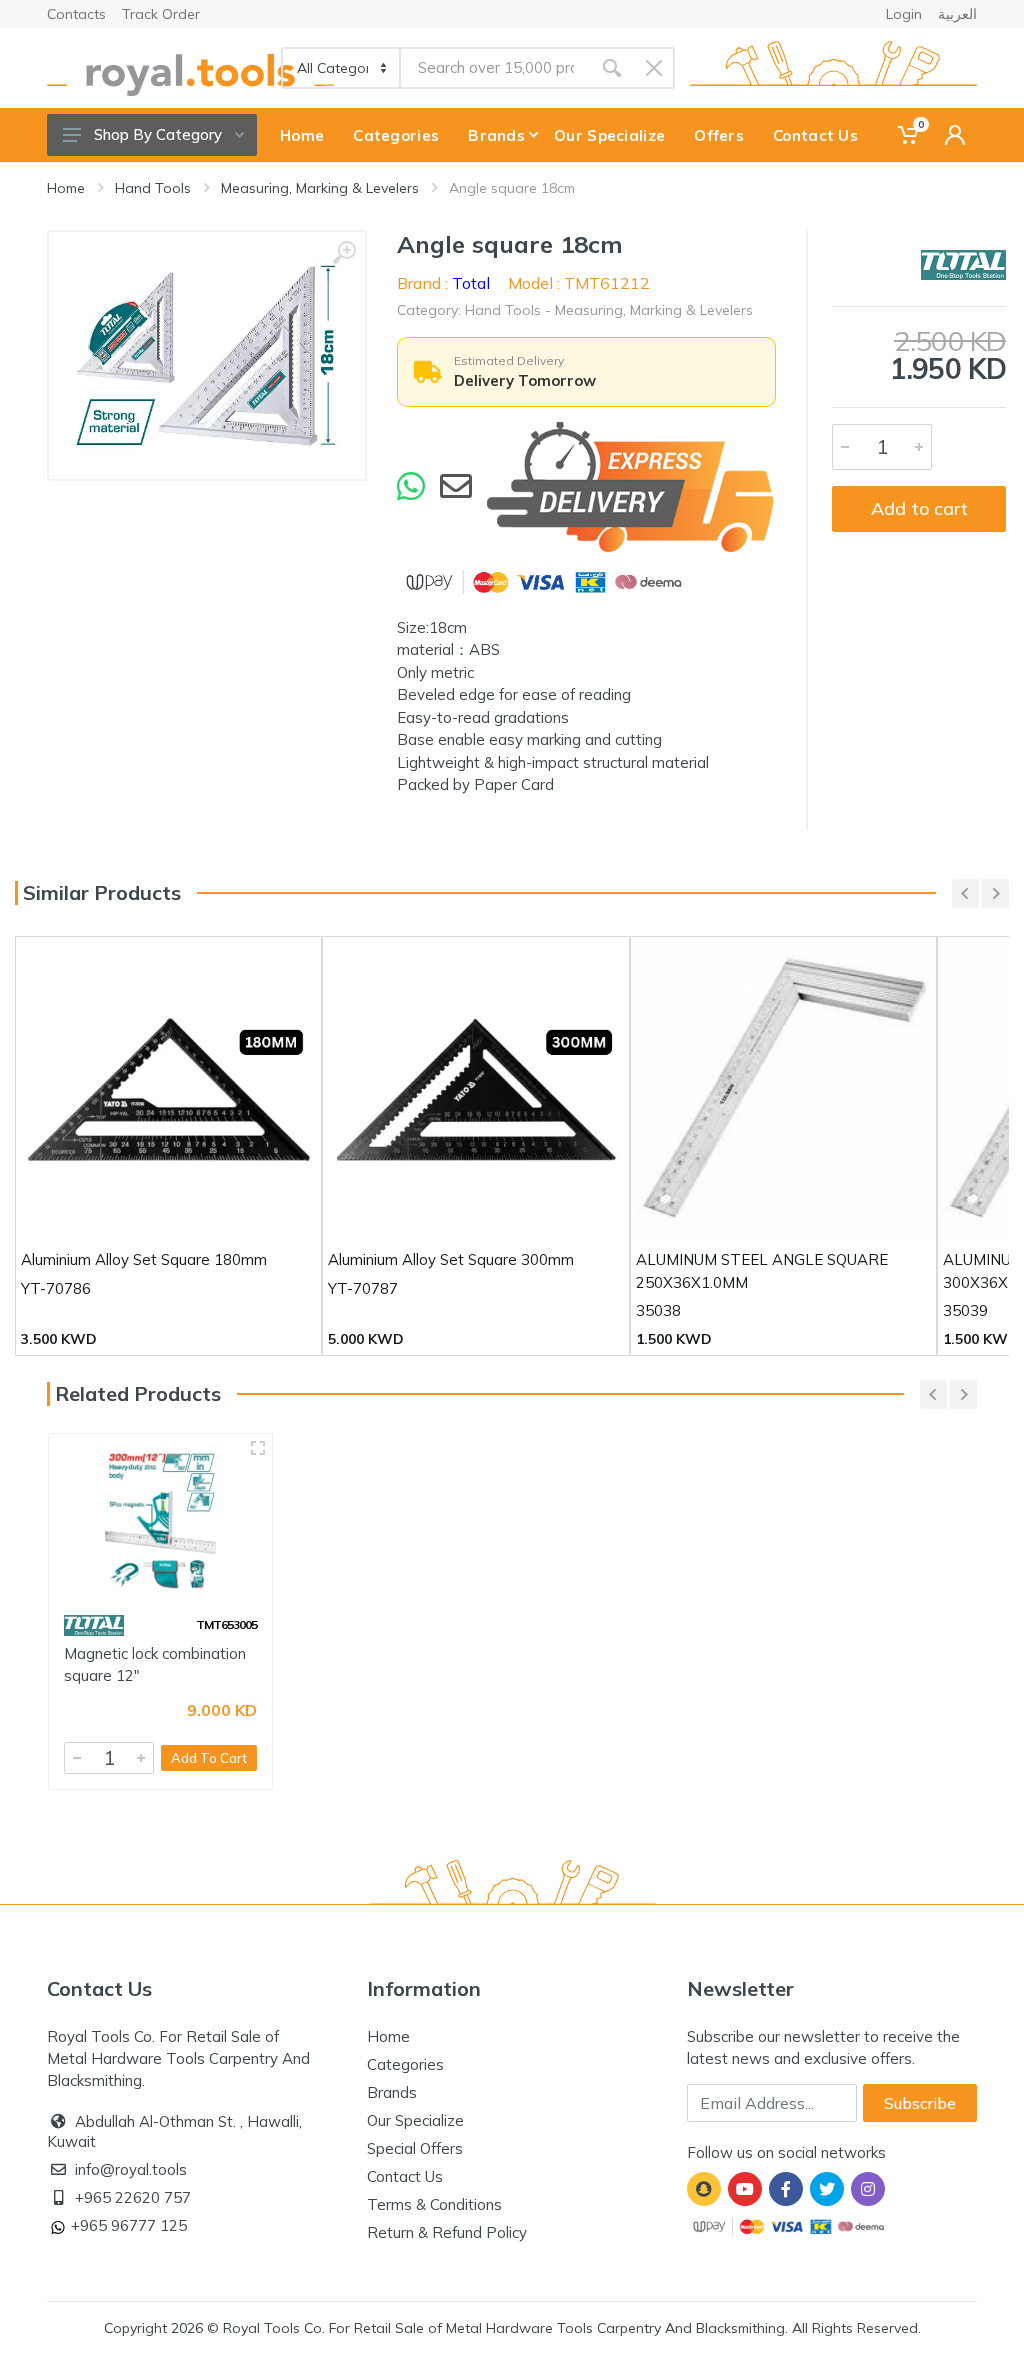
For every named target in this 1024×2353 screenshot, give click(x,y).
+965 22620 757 (133, 2197)
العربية (957, 14)
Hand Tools (153, 188)
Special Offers (415, 2148)
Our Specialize (415, 2120)
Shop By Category (158, 134)
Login (904, 14)
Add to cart (919, 508)
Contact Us (405, 2176)
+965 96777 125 (129, 2225)
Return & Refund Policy (447, 2232)
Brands (392, 2092)
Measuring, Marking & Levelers (320, 188)
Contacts (76, 14)
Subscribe (920, 2103)
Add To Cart (209, 1758)
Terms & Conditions (434, 2204)
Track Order (161, 14)
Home (66, 188)
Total (471, 283)
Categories (405, 2064)
